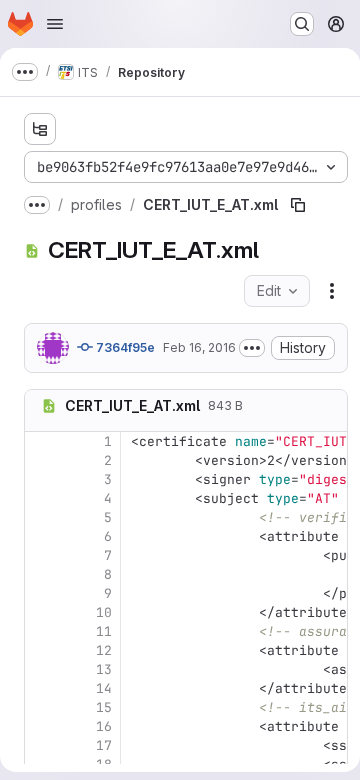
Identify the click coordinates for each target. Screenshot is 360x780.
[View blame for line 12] (42, 650)
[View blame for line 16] (42, 726)
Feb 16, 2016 (199, 347)
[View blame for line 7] (42, 555)
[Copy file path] (298, 205)
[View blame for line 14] (42, 688)
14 (104, 688)
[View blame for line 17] (42, 745)
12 (104, 650)
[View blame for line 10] (42, 612)
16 (104, 726)
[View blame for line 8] (42, 574)
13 (104, 669)
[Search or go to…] (302, 24)
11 (104, 631)
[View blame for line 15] (42, 707)
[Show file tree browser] (40, 129)
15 (104, 707)
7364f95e (124, 347)
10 (104, 612)
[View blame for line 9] (42, 593)
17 (104, 745)
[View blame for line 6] (42, 536)
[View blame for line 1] (42, 441)
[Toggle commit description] (252, 348)
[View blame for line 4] (42, 498)
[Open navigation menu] (55, 24)
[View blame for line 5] (42, 517)
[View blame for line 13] (42, 669)
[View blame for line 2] (42, 460)
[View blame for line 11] (42, 631)
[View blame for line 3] (42, 479)
